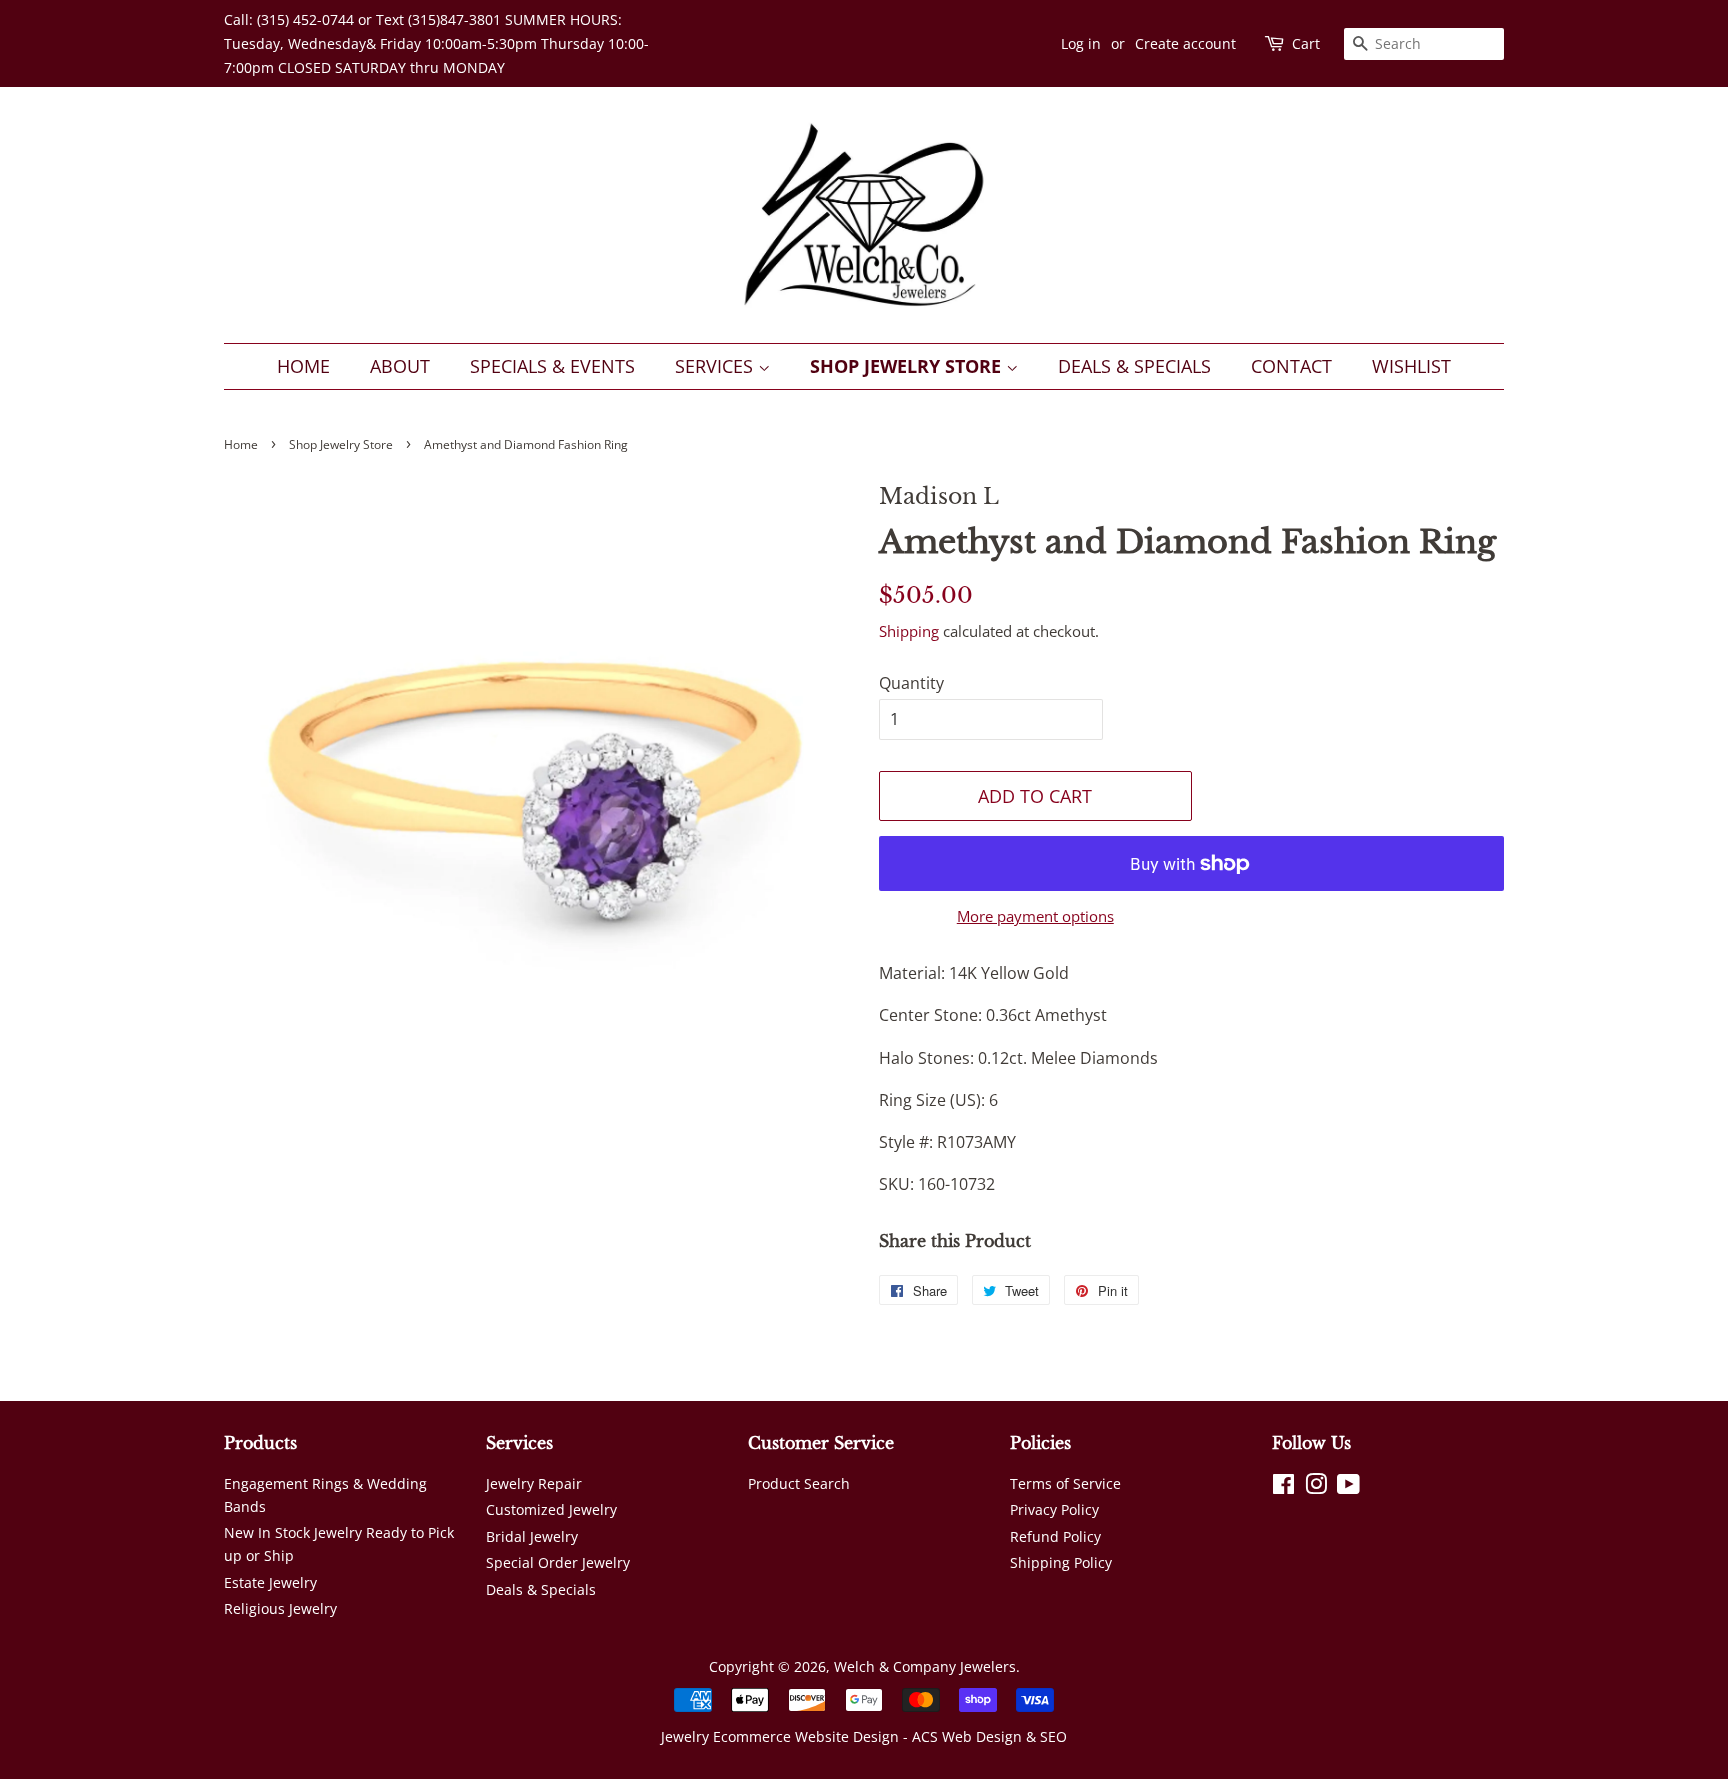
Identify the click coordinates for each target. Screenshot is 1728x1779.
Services (716, 366)
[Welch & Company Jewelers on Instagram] (1316, 1487)
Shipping (909, 631)
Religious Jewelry (280, 1608)
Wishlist (1411, 366)
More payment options (1035, 916)
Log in (1081, 43)
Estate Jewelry (270, 1582)
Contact (1291, 366)
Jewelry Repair (534, 1483)
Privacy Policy (1054, 1509)
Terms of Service (1065, 1483)
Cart (1306, 43)
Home (303, 366)
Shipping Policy (1061, 1562)
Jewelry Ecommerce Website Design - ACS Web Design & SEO (864, 1736)
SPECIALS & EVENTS (552, 366)
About (400, 366)
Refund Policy (1055, 1536)
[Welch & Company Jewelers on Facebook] (1283, 1487)
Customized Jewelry (551, 1509)
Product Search (799, 1483)
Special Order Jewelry (558, 1562)
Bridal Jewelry (532, 1536)
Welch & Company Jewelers (925, 1666)
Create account (1185, 43)
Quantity (911, 683)
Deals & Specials (1134, 366)
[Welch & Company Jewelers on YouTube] (1348, 1487)
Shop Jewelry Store (908, 366)
